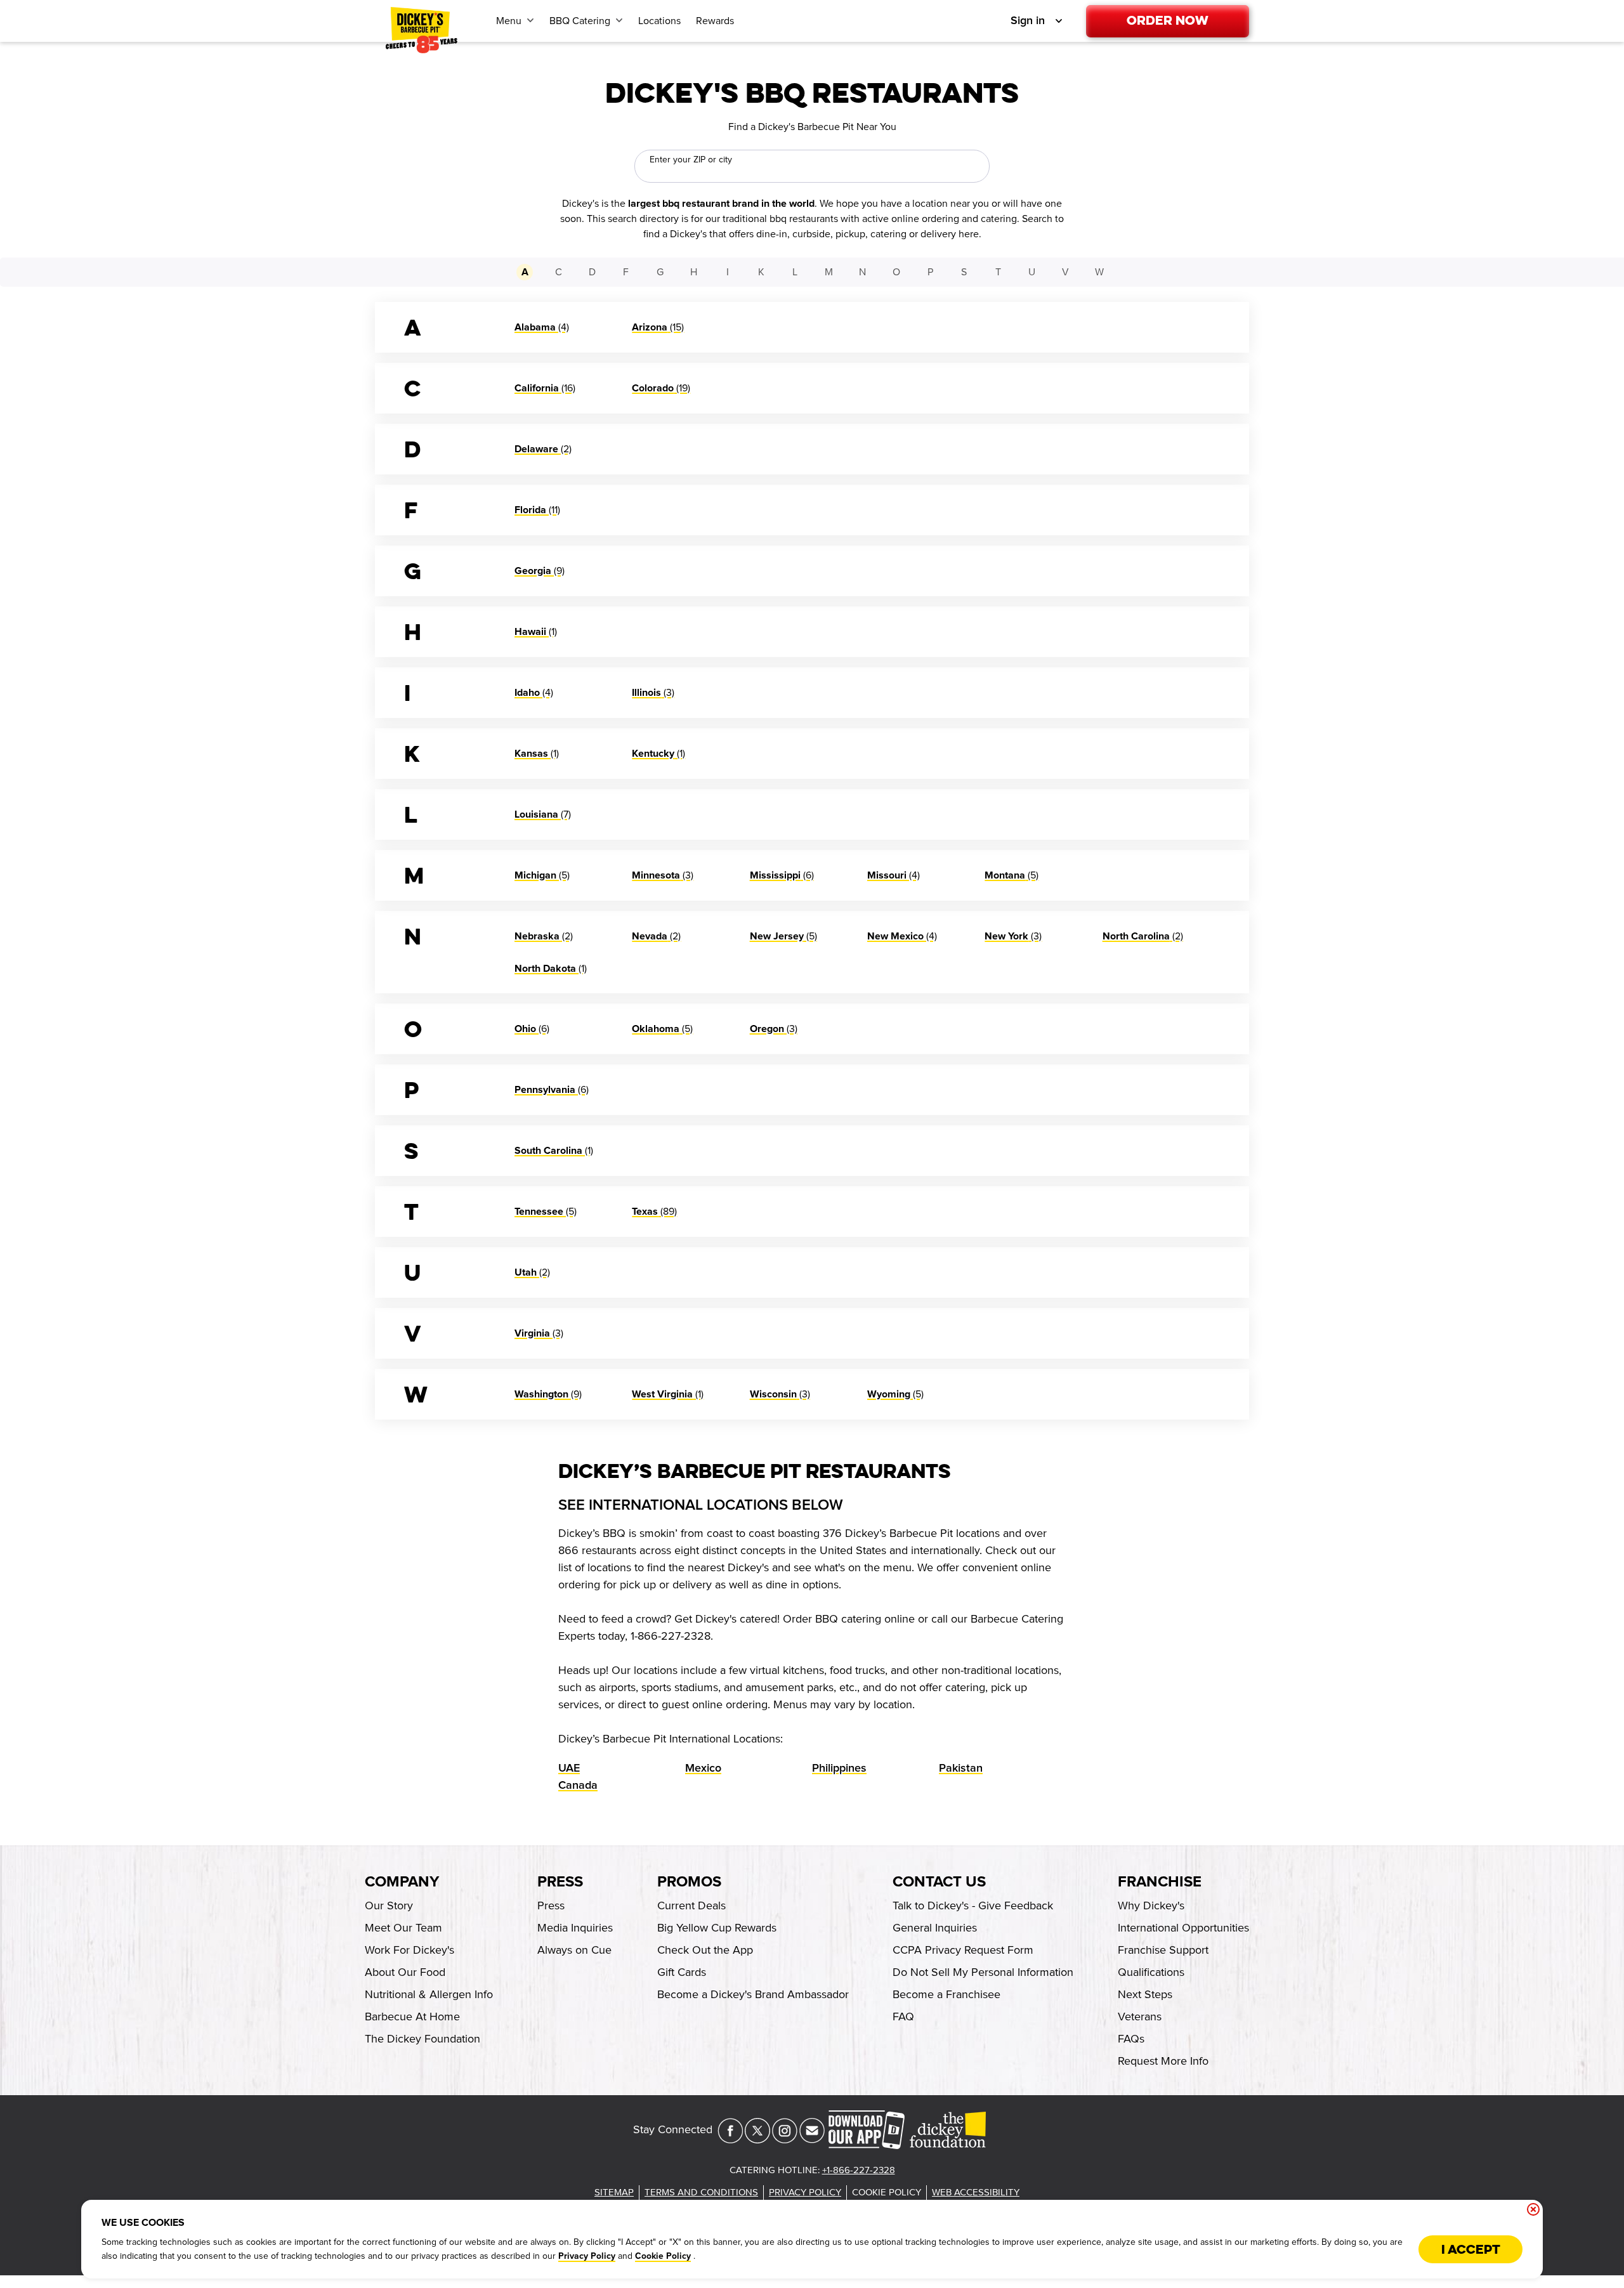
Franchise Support (1163, 1950)
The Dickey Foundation (422, 2039)
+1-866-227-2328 (859, 2170)
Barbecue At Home (412, 2017)
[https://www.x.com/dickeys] (757, 2140)
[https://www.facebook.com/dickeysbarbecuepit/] (730, 2140)
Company (402, 1882)
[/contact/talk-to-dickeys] (812, 2140)
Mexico (703, 1768)
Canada (578, 1786)
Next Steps (1145, 1994)
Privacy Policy (587, 2256)
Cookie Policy (663, 2256)
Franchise (1160, 1882)
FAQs (1131, 2039)
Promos (689, 1882)
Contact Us (939, 1882)
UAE (569, 1768)
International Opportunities (1183, 1928)
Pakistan (961, 1768)
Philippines (839, 1768)
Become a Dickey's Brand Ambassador (753, 1994)
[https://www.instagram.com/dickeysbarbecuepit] (785, 2140)
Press (560, 1882)
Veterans (1140, 2017)
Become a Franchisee (946, 1994)
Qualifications (1151, 1972)
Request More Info (1163, 2061)
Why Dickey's (1151, 1906)
